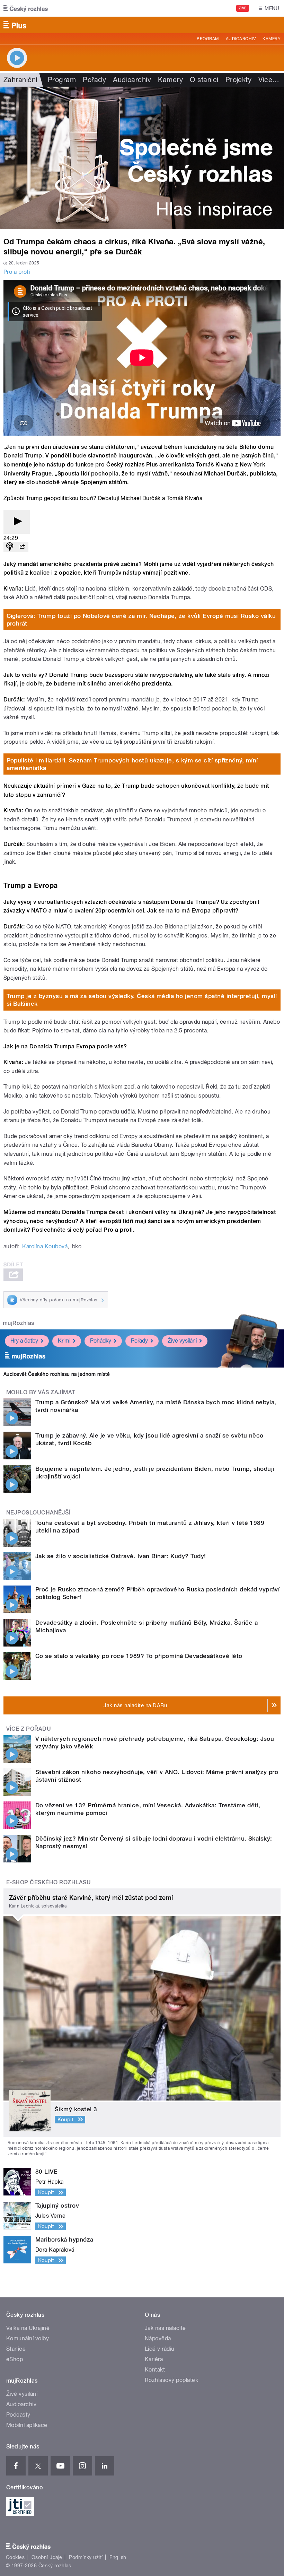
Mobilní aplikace (27, 2425)
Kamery (272, 39)
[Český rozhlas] (26, 8)
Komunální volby (28, 2338)
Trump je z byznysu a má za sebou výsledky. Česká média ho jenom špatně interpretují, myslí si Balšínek (142, 1000)
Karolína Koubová (45, 1246)
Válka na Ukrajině (28, 2328)
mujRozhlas (19, 1323)
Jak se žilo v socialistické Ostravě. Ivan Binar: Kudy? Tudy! (121, 1556)
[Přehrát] (17, 522)
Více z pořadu (29, 1729)
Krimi (64, 1341)
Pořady (94, 80)
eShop (15, 2359)
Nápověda (158, 2338)
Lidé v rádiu (160, 2349)
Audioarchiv (241, 39)
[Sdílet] (22, 547)
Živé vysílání (182, 1341)
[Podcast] (10, 547)
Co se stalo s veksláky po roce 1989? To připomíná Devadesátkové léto (139, 1656)
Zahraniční (20, 80)
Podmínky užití (86, 2557)
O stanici (204, 80)
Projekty (239, 80)
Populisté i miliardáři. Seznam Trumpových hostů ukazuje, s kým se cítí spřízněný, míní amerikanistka (132, 764)
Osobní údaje (47, 2557)
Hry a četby (24, 1341)
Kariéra (154, 2359)
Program (208, 39)
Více (269, 80)
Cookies (15, 2557)
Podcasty (18, 2415)
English (118, 2557)
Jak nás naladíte (165, 2328)
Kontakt (155, 2370)
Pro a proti (17, 272)
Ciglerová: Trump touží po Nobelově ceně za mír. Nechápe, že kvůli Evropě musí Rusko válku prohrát (141, 620)
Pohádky (101, 1341)
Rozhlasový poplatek (171, 2380)
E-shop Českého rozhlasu (48, 1882)
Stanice (16, 2349)
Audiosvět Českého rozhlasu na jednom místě (57, 1374)
